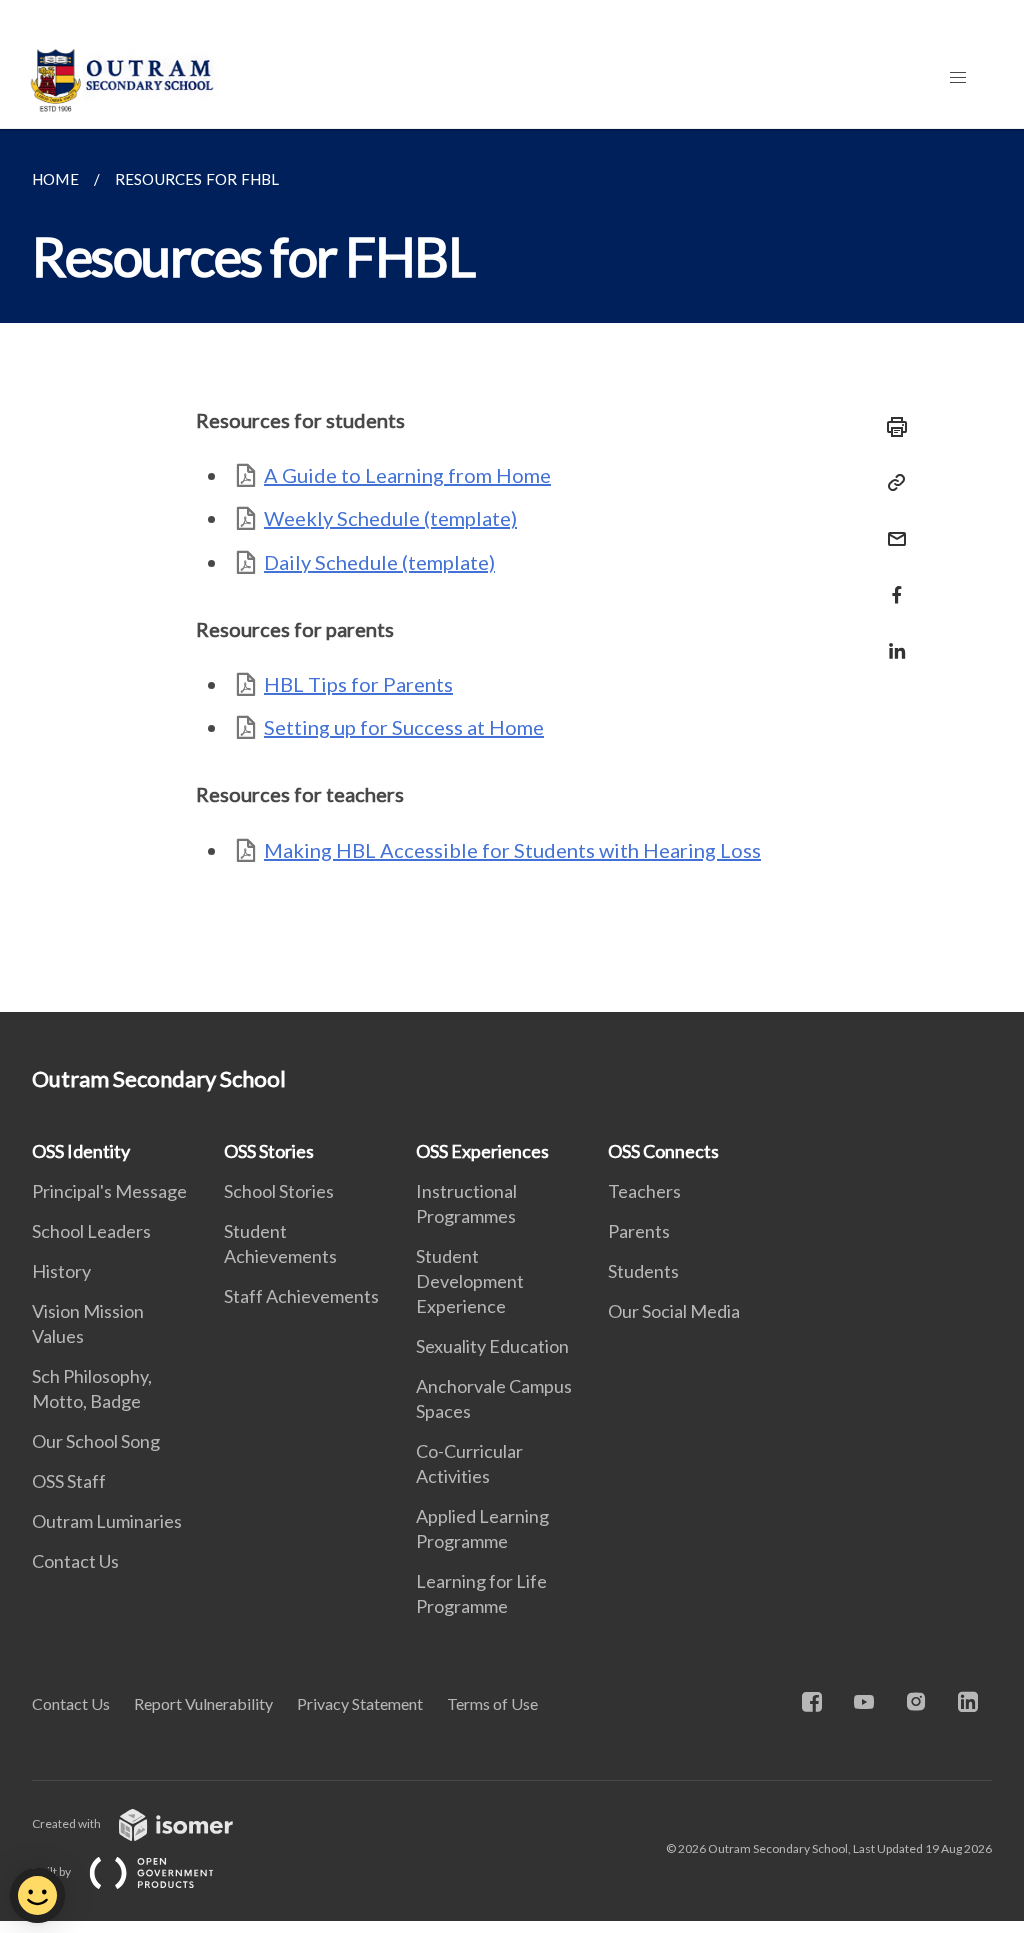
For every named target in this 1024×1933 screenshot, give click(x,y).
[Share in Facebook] (891, 582)
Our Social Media (674, 1311)
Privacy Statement (360, 1703)
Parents (639, 1231)
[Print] (891, 427)
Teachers (644, 1191)
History (61, 1271)
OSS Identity (81, 1151)
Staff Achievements (301, 1296)
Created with (67, 1823)
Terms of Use (492, 1703)
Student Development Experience (470, 1281)
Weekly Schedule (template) (390, 518)
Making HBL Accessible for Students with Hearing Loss (512, 850)
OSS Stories (269, 1151)
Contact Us (75, 1561)
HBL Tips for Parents (358, 684)
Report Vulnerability (203, 1703)
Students (643, 1271)
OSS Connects (663, 1151)
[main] (512, 570)
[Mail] (891, 526)
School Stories (279, 1191)
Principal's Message (109, 1191)
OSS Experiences (482, 1151)
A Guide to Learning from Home (407, 475)
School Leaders (91, 1231)
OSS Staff (69, 1481)
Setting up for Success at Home (404, 727)
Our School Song (96, 1441)
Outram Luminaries (107, 1521)
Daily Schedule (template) (379, 562)
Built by (52, 1871)
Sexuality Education (492, 1346)
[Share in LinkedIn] (891, 638)
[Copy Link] (891, 483)
